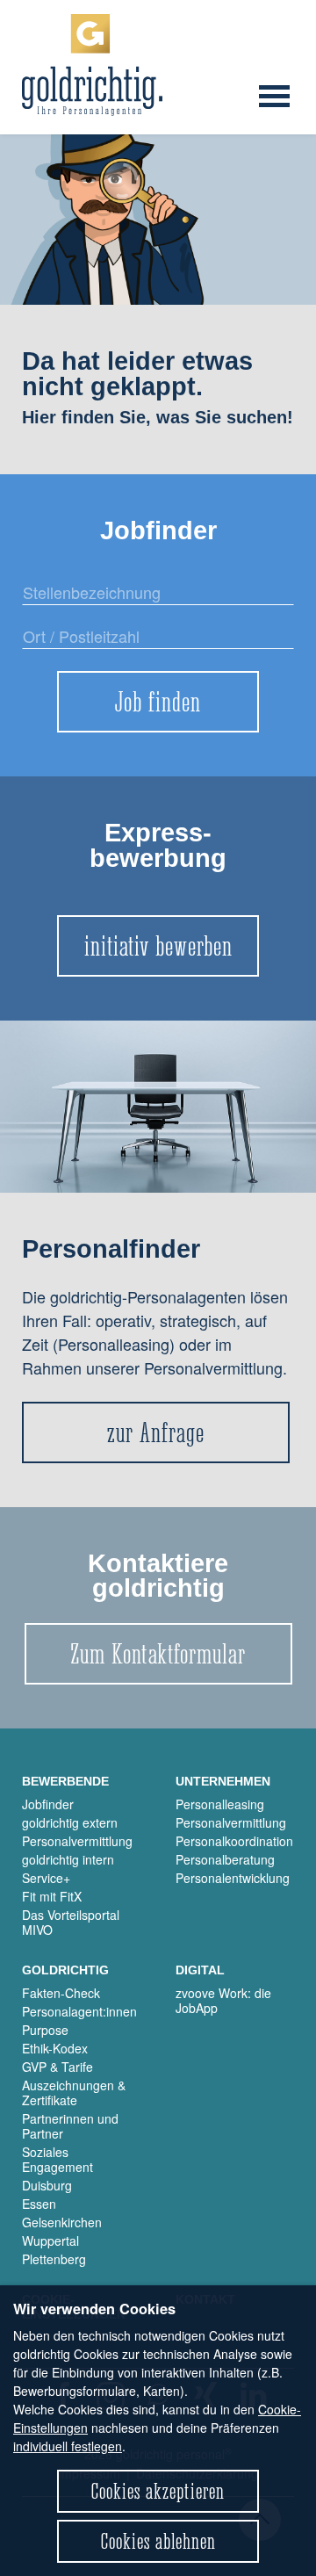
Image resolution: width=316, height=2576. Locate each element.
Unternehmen (223, 1781)
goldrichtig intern (68, 1859)
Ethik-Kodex (55, 2048)
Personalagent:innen (79, 2011)
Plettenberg (54, 2259)
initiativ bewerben (158, 946)
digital (200, 1970)
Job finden (158, 702)
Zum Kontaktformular (158, 1654)
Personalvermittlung (77, 1841)
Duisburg (47, 2185)
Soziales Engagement (57, 2159)
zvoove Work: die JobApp (223, 2000)
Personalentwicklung (233, 1878)
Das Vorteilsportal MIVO (71, 1922)
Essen (39, 2204)
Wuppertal (50, 2240)
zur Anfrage (156, 1432)
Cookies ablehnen (158, 2541)
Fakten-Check (61, 1993)
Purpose (45, 2030)
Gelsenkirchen (62, 2222)
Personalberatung (225, 1859)
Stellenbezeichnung (79, 602)
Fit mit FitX (52, 1896)
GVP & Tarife (57, 2067)
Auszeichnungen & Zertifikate (74, 2093)
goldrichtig (65, 1970)
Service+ (46, 1878)
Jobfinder (48, 1804)
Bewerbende (65, 1781)
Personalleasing (220, 1804)
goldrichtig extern (70, 1822)
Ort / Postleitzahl (69, 646)
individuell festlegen (68, 2446)
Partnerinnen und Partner (70, 2126)
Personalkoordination (234, 1841)
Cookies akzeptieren (158, 2491)
